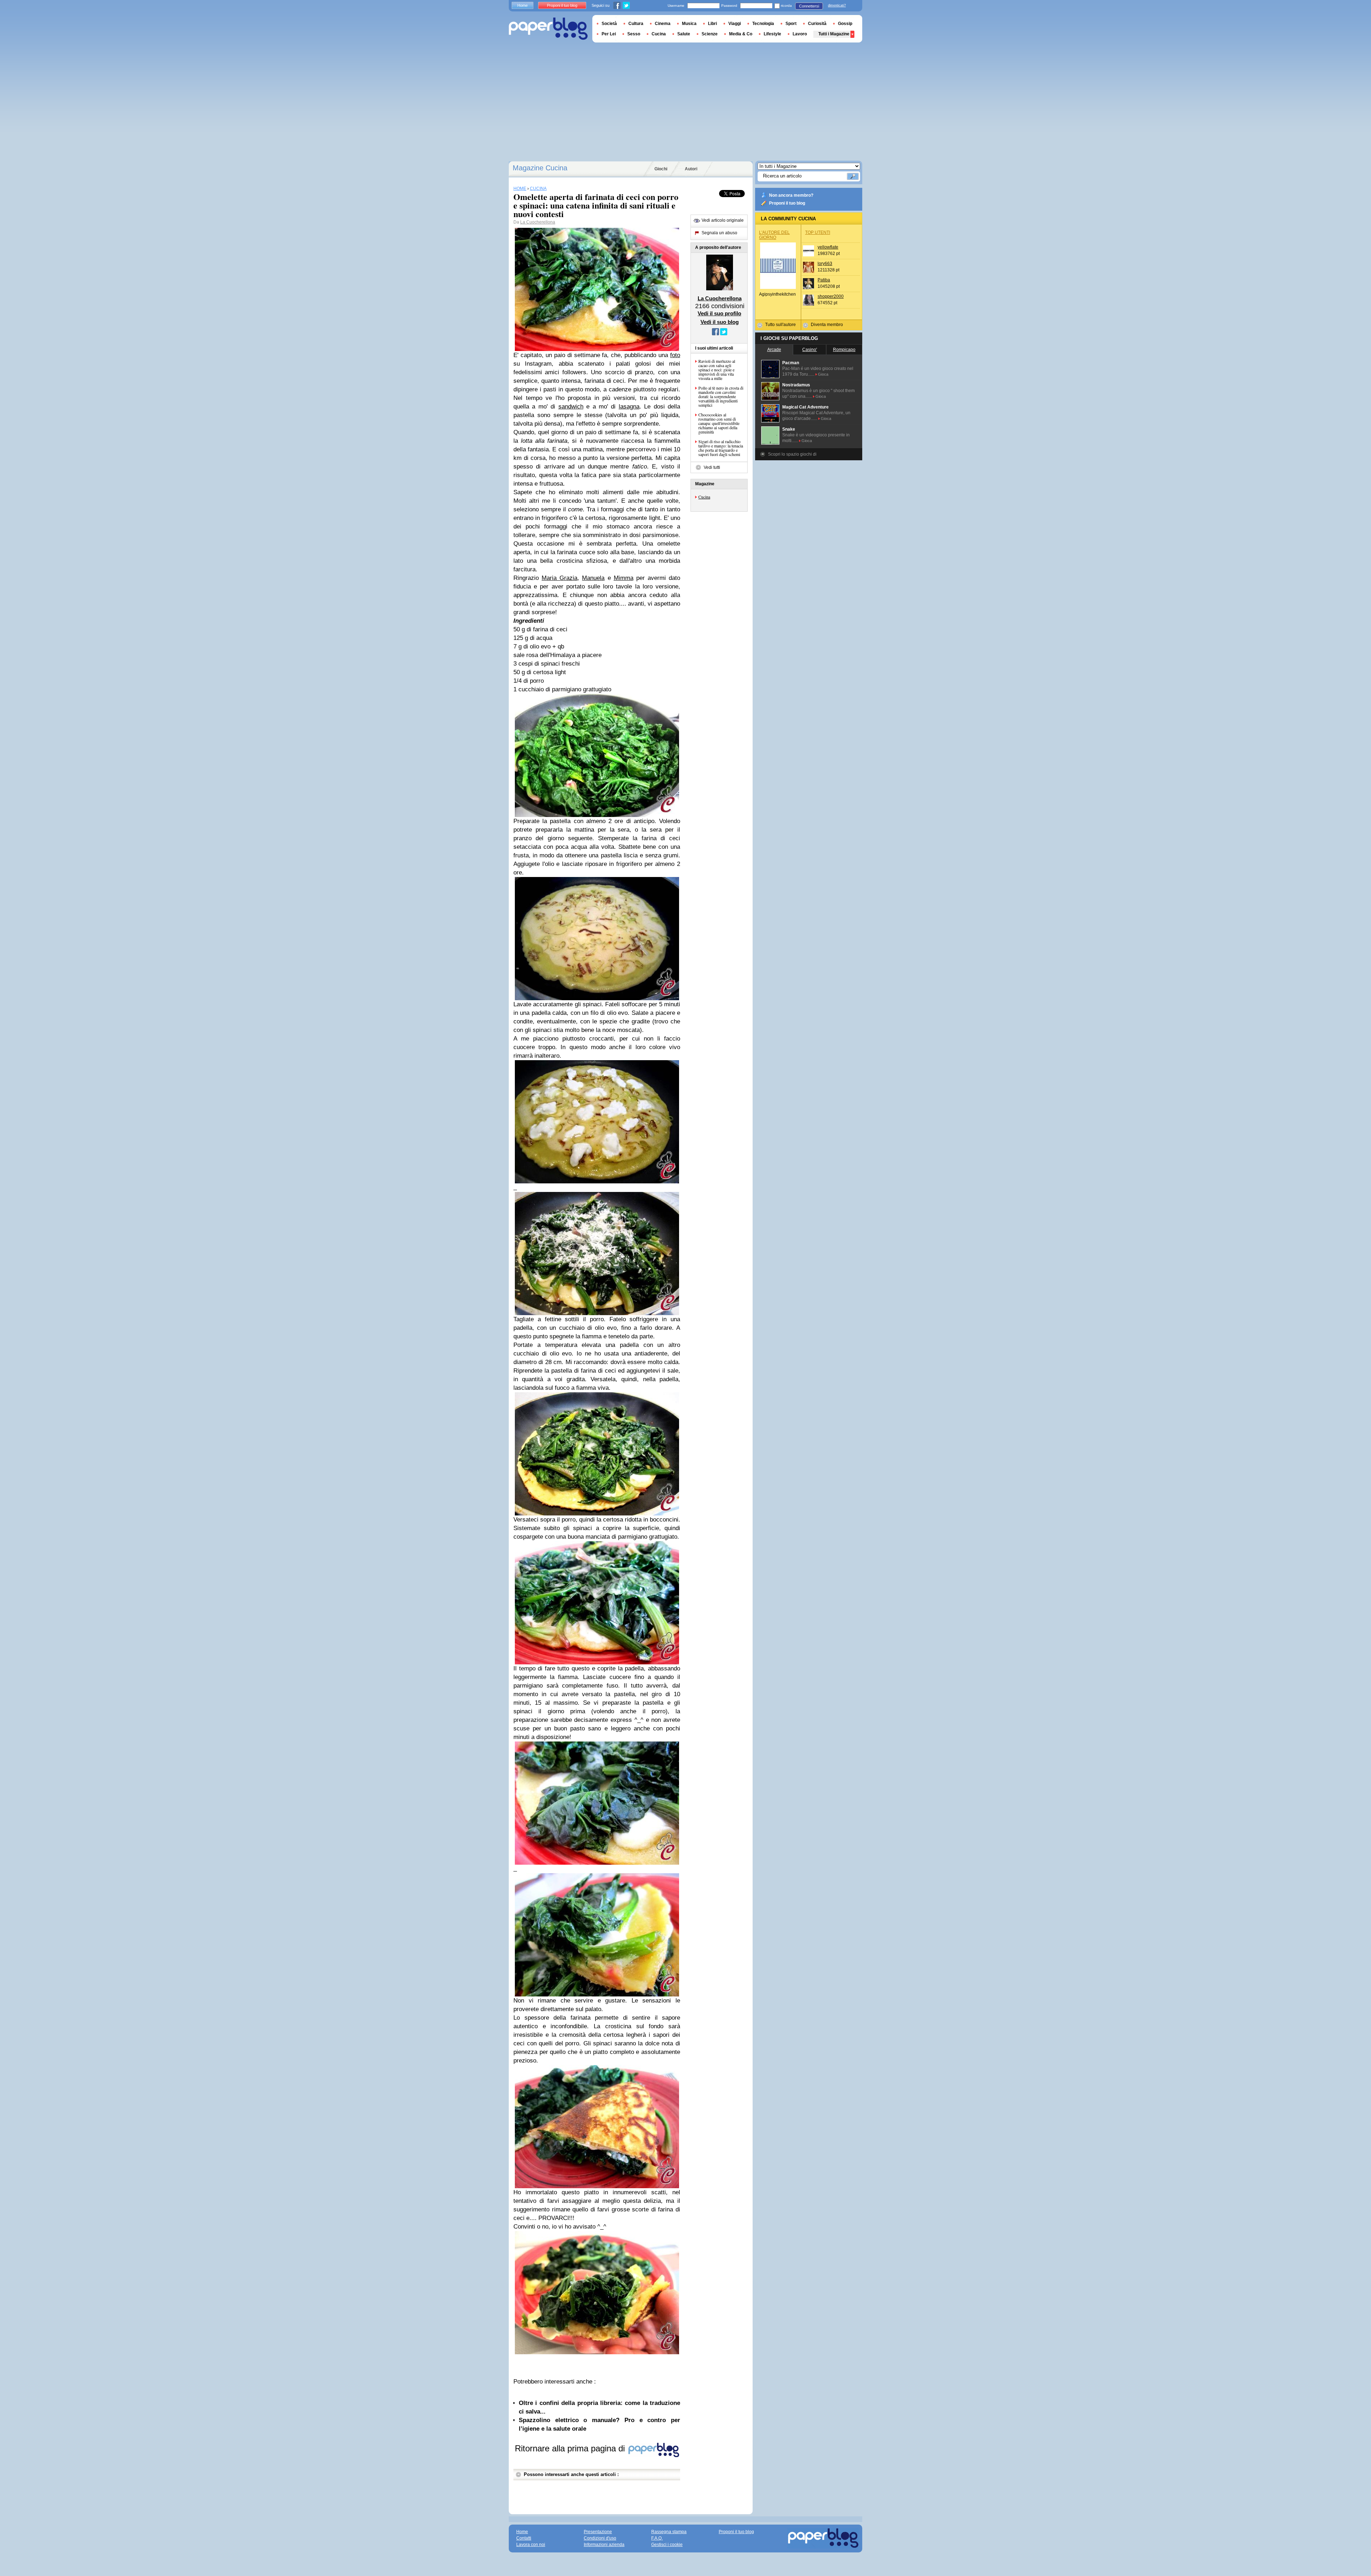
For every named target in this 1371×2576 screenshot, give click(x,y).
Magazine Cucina (540, 168)
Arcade (774, 350)
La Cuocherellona (538, 222)
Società (609, 24)
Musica (689, 24)
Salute (684, 34)
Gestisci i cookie (667, 2545)
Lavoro (800, 34)
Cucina (704, 497)
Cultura (636, 24)
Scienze (710, 34)
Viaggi (735, 24)
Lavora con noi (531, 2545)
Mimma (624, 578)
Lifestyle (772, 34)
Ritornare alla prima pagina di (571, 2448)
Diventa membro (827, 325)
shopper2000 (831, 296)
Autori (691, 169)
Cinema (663, 24)
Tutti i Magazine (834, 34)
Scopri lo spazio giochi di (792, 454)
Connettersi (809, 6)
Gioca (823, 374)
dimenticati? (837, 5)
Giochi (661, 169)
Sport (791, 24)
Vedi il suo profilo (719, 313)
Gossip (845, 24)
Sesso (634, 34)
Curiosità (817, 24)
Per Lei (609, 34)
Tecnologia (763, 24)
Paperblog (548, 29)
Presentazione (598, 2532)
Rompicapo (844, 350)
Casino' (810, 350)
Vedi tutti (712, 467)
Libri (712, 24)
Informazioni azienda (604, 2545)
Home (523, 5)
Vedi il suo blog (720, 322)
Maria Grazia (559, 578)
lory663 (825, 264)
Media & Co (741, 34)
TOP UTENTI (818, 232)
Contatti (524, 2538)
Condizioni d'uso (600, 2538)
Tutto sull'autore (780, 325)
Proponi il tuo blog (787, 203)
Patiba (824, 280)
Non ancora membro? (791, 195)
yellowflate (828, 247)
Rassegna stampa (669, 2532)
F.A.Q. (657, 2538)
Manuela (593, 578)
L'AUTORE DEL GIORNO (774, 235)
